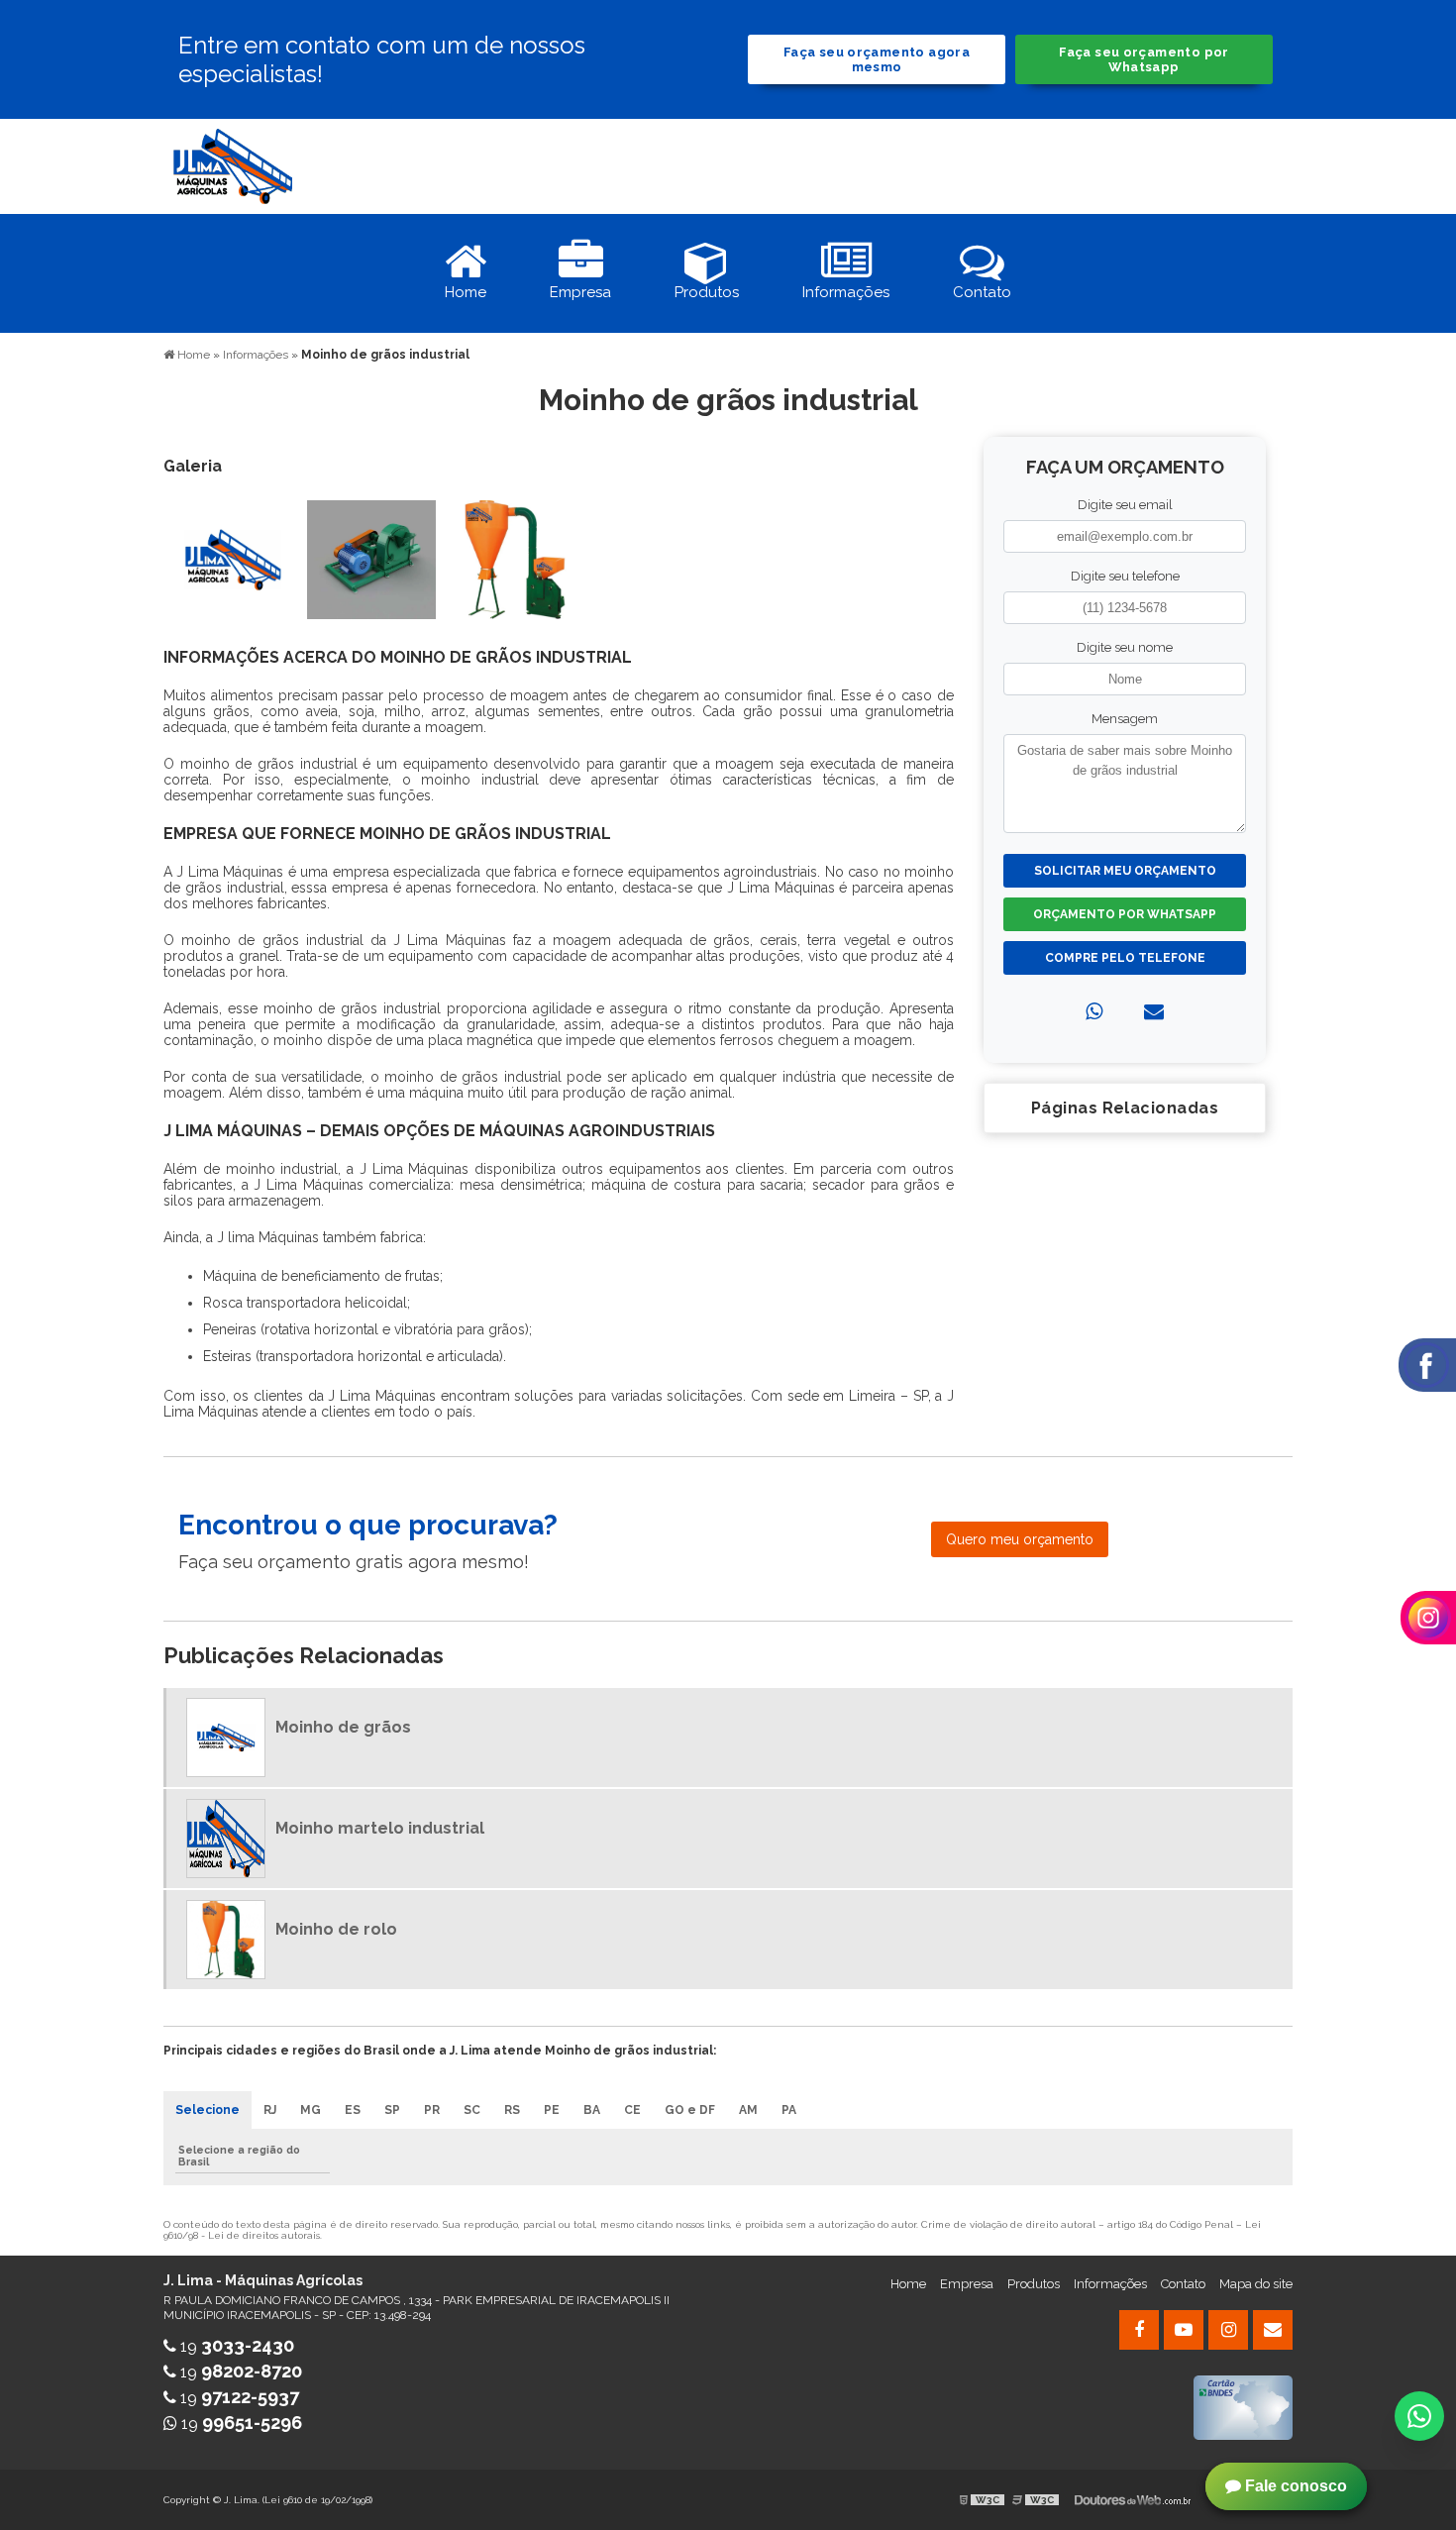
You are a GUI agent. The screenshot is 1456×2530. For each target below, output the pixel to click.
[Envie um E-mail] (1273, 2330)
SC (472, 2110)
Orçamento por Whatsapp (1125, 914)
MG (311, 2110)
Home (908, 2284)
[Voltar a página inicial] (233, 165)
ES (353, 2110)
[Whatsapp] (1094, 1011)
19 (235, 2346)
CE (632, 2110)
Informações (1110, 2284)
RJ (270, 2110)
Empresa (967, 2284)
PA (789, 2110)
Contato (1183, 2284)
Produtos (1034, 2284)
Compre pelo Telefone (1125, 958)
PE (552, 2110)
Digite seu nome (1125, 647)
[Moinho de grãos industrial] (233, 558)
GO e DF (690, 2110)
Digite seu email (1125, 505)
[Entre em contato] (1154, 1011)
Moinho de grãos (343, 1727)
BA (592, 2110)
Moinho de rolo (336, 1929)
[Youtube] (1184, 2330)
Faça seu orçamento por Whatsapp (1144, 59)
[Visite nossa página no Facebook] (1139, 2330)
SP (392, 2110)
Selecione (208, 2110)
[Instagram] (1228, 2330)
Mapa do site (1256, 2284)
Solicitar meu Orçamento (1125, 871)
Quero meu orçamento (1020, 1539)
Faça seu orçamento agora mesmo (877, 59)
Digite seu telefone (1125, 576)
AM (748, 2110)
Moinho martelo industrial (380, 1828)
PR (432, 2110)
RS (512, 2110)
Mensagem (1125, 719)
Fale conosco (1294, 2486)
